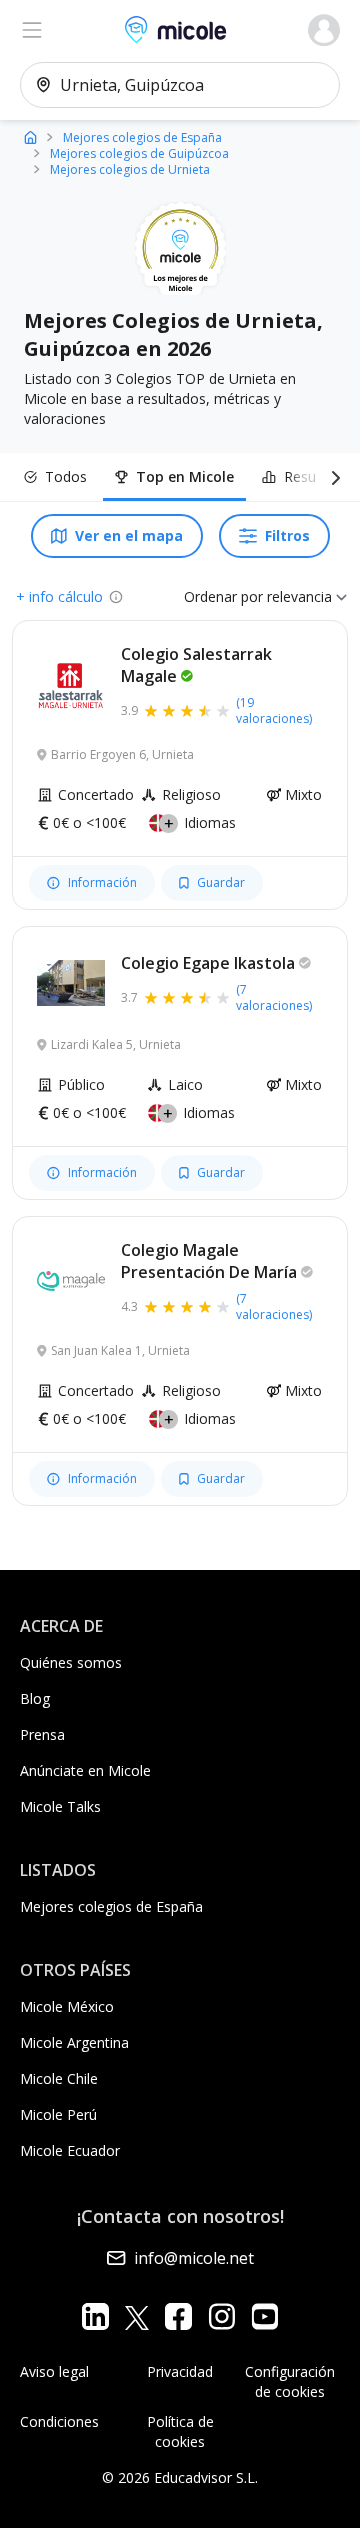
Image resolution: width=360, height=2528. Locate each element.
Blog (35, 1698)
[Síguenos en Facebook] (178, 2316)
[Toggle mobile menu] (32, 30)
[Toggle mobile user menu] (324, 30)
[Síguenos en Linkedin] (95, 2316)
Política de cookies (180, 2431)
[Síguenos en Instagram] (221, 2316)
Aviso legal (54, 2371)
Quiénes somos (71, 1662)
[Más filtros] (332, 477)
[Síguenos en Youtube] (264, 2316)
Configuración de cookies (290, 2381)
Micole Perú (58, 2114)
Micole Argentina (74, 2042)
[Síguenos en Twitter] (137, 2316)
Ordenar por (223, 596)
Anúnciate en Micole (85, 1770)
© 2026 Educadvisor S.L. (180, 2477)
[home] (30, 136)
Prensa (42, 1734)
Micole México (67, 2006)
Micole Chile (59, 2078)
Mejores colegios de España (111, 1906)
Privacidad (180, 2371)
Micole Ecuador (70, 2150)
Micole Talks (60, 1806)
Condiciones (59, 2421)
